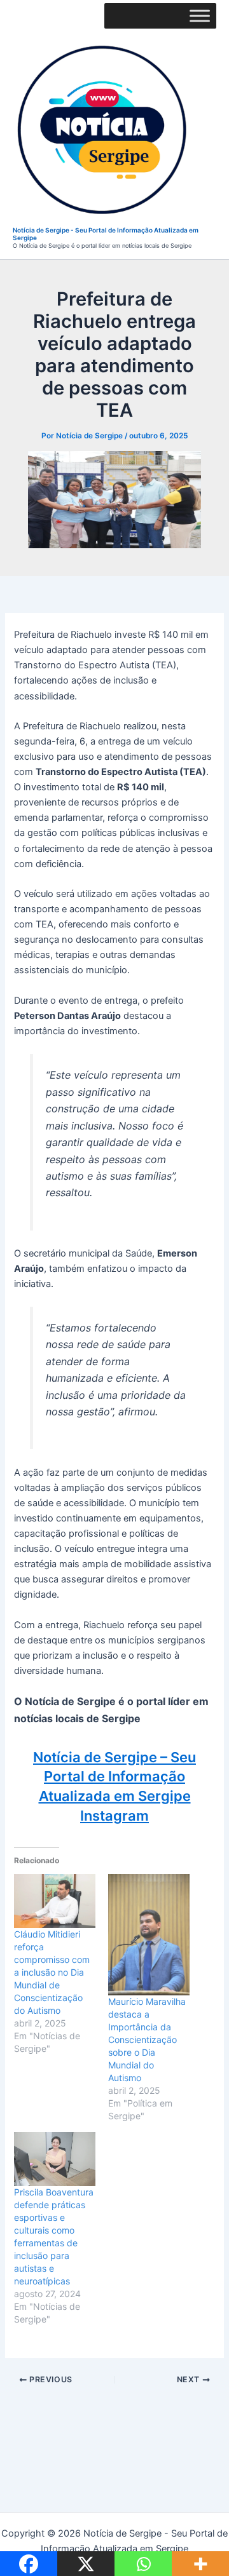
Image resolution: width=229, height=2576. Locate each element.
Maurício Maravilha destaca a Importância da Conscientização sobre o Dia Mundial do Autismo (147, 2040)
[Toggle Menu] (200, 16)
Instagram (114, 1816)
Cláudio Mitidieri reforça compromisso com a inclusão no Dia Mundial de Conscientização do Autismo (52, 1972)
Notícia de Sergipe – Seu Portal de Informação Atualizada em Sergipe (114, 1777)
